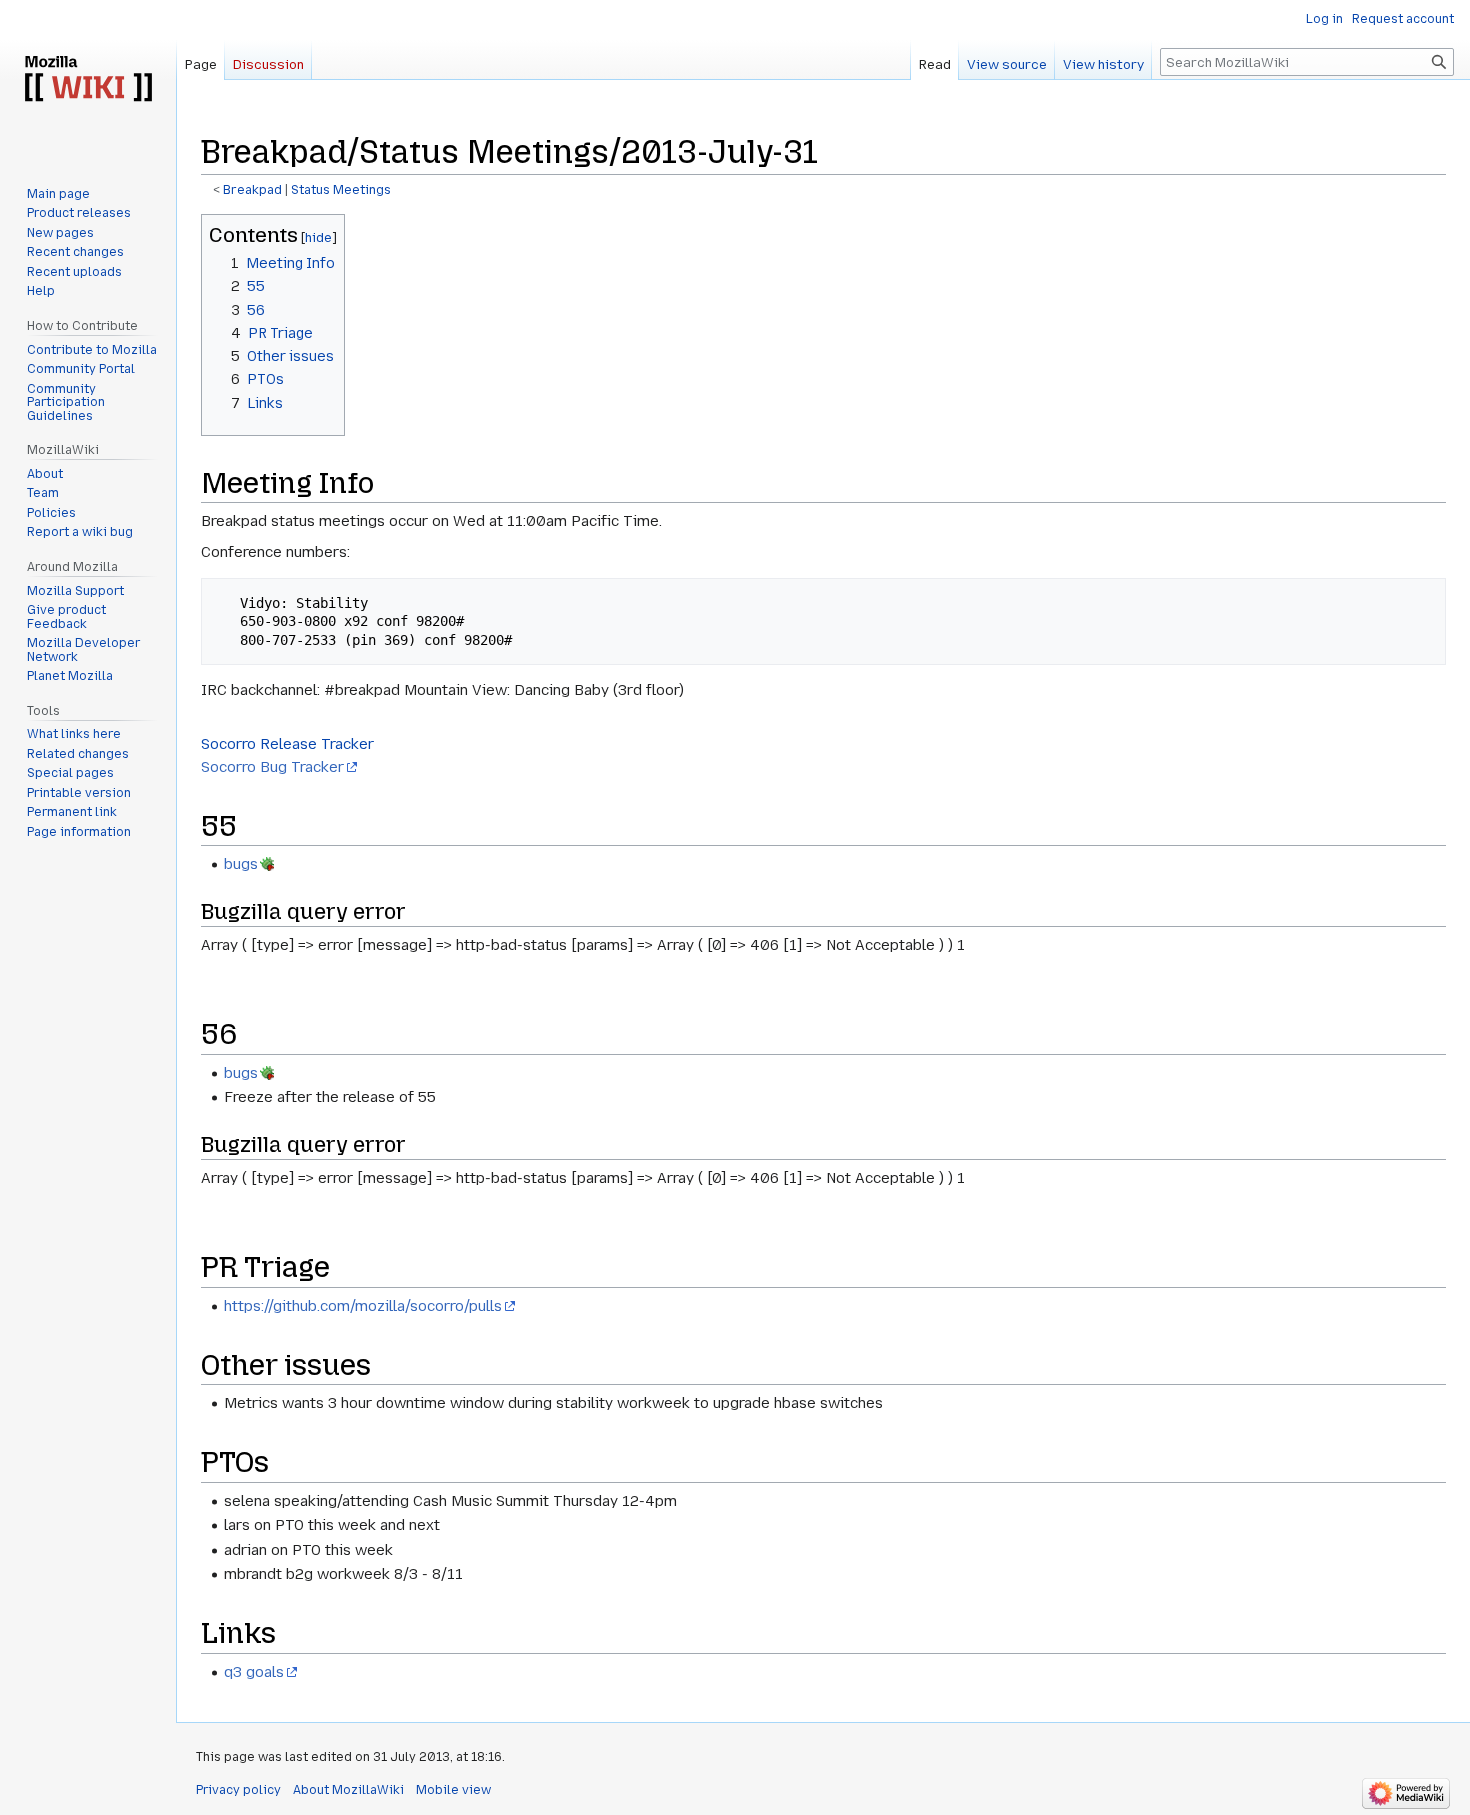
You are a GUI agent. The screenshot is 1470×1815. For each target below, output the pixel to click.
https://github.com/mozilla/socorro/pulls (363, 1306)
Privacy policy (238, 1790)
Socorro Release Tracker (287, 744)
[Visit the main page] (88, 80)
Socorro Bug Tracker (272, 767)
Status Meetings (341, 190)
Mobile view (453, 1790)
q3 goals (254, 1672)
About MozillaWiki (348, 1790)
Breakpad (252, 190)
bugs (241, 864)
